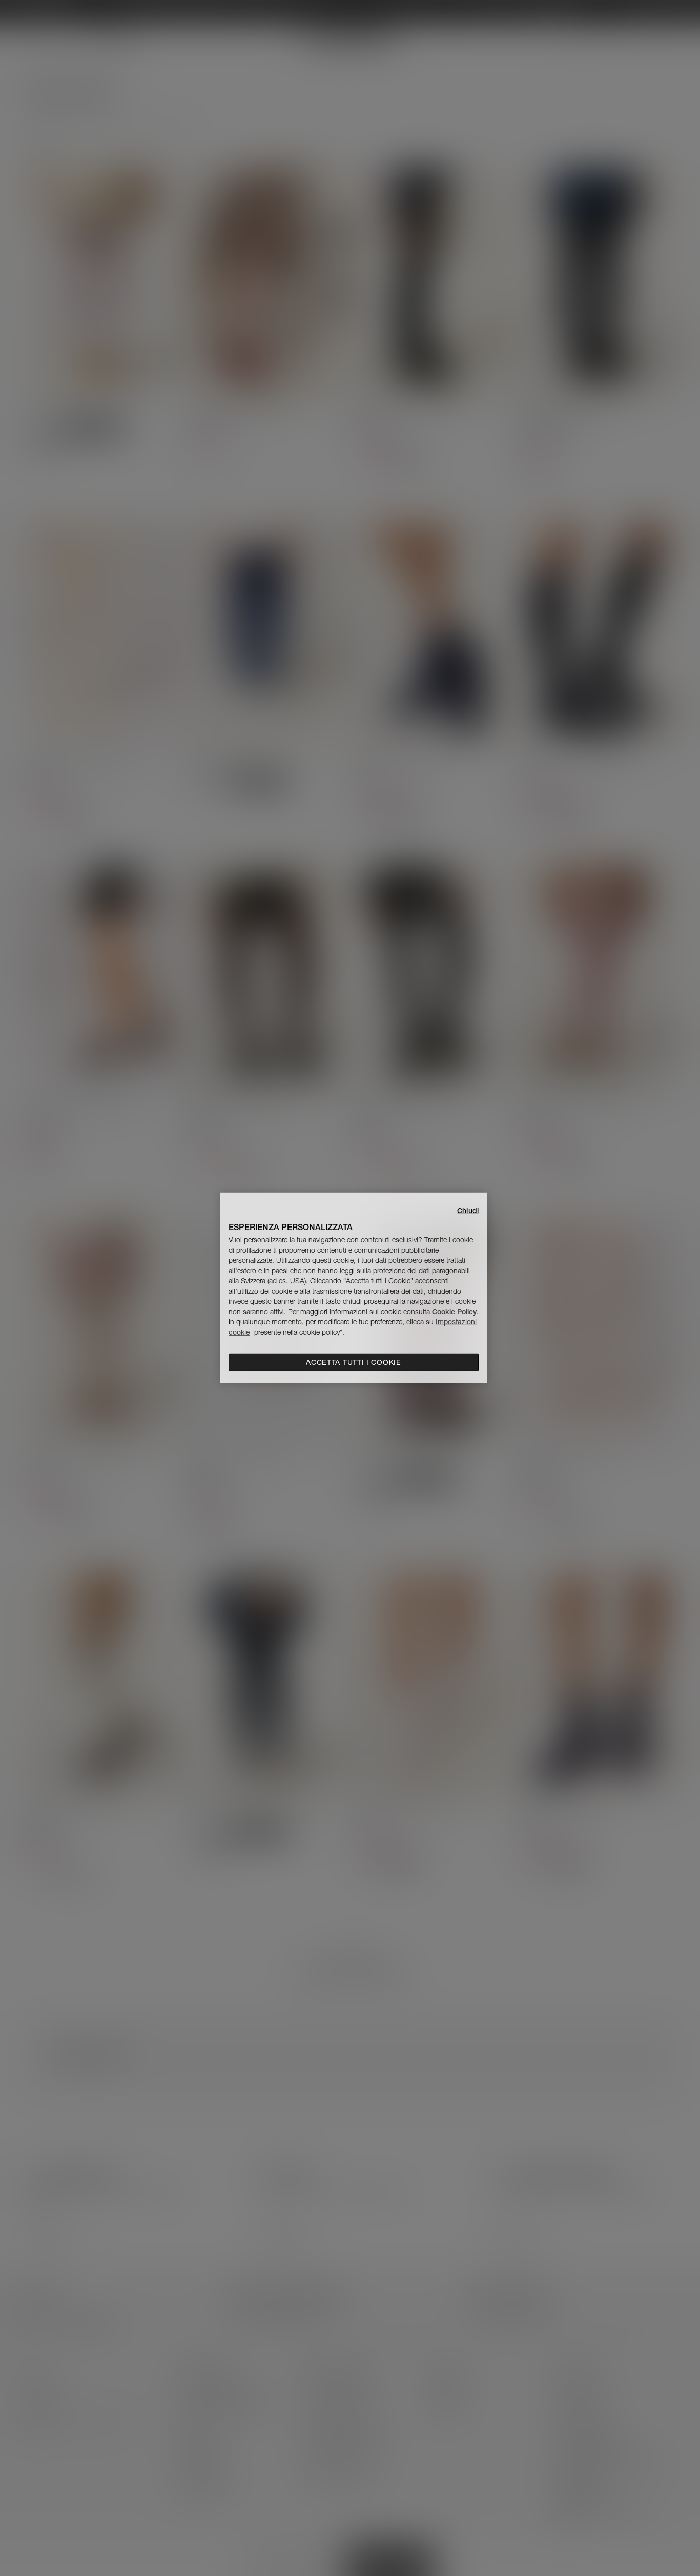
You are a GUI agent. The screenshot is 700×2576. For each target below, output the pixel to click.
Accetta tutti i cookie (353, 1362)
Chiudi (468, 1211)
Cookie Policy (454, 1312)
